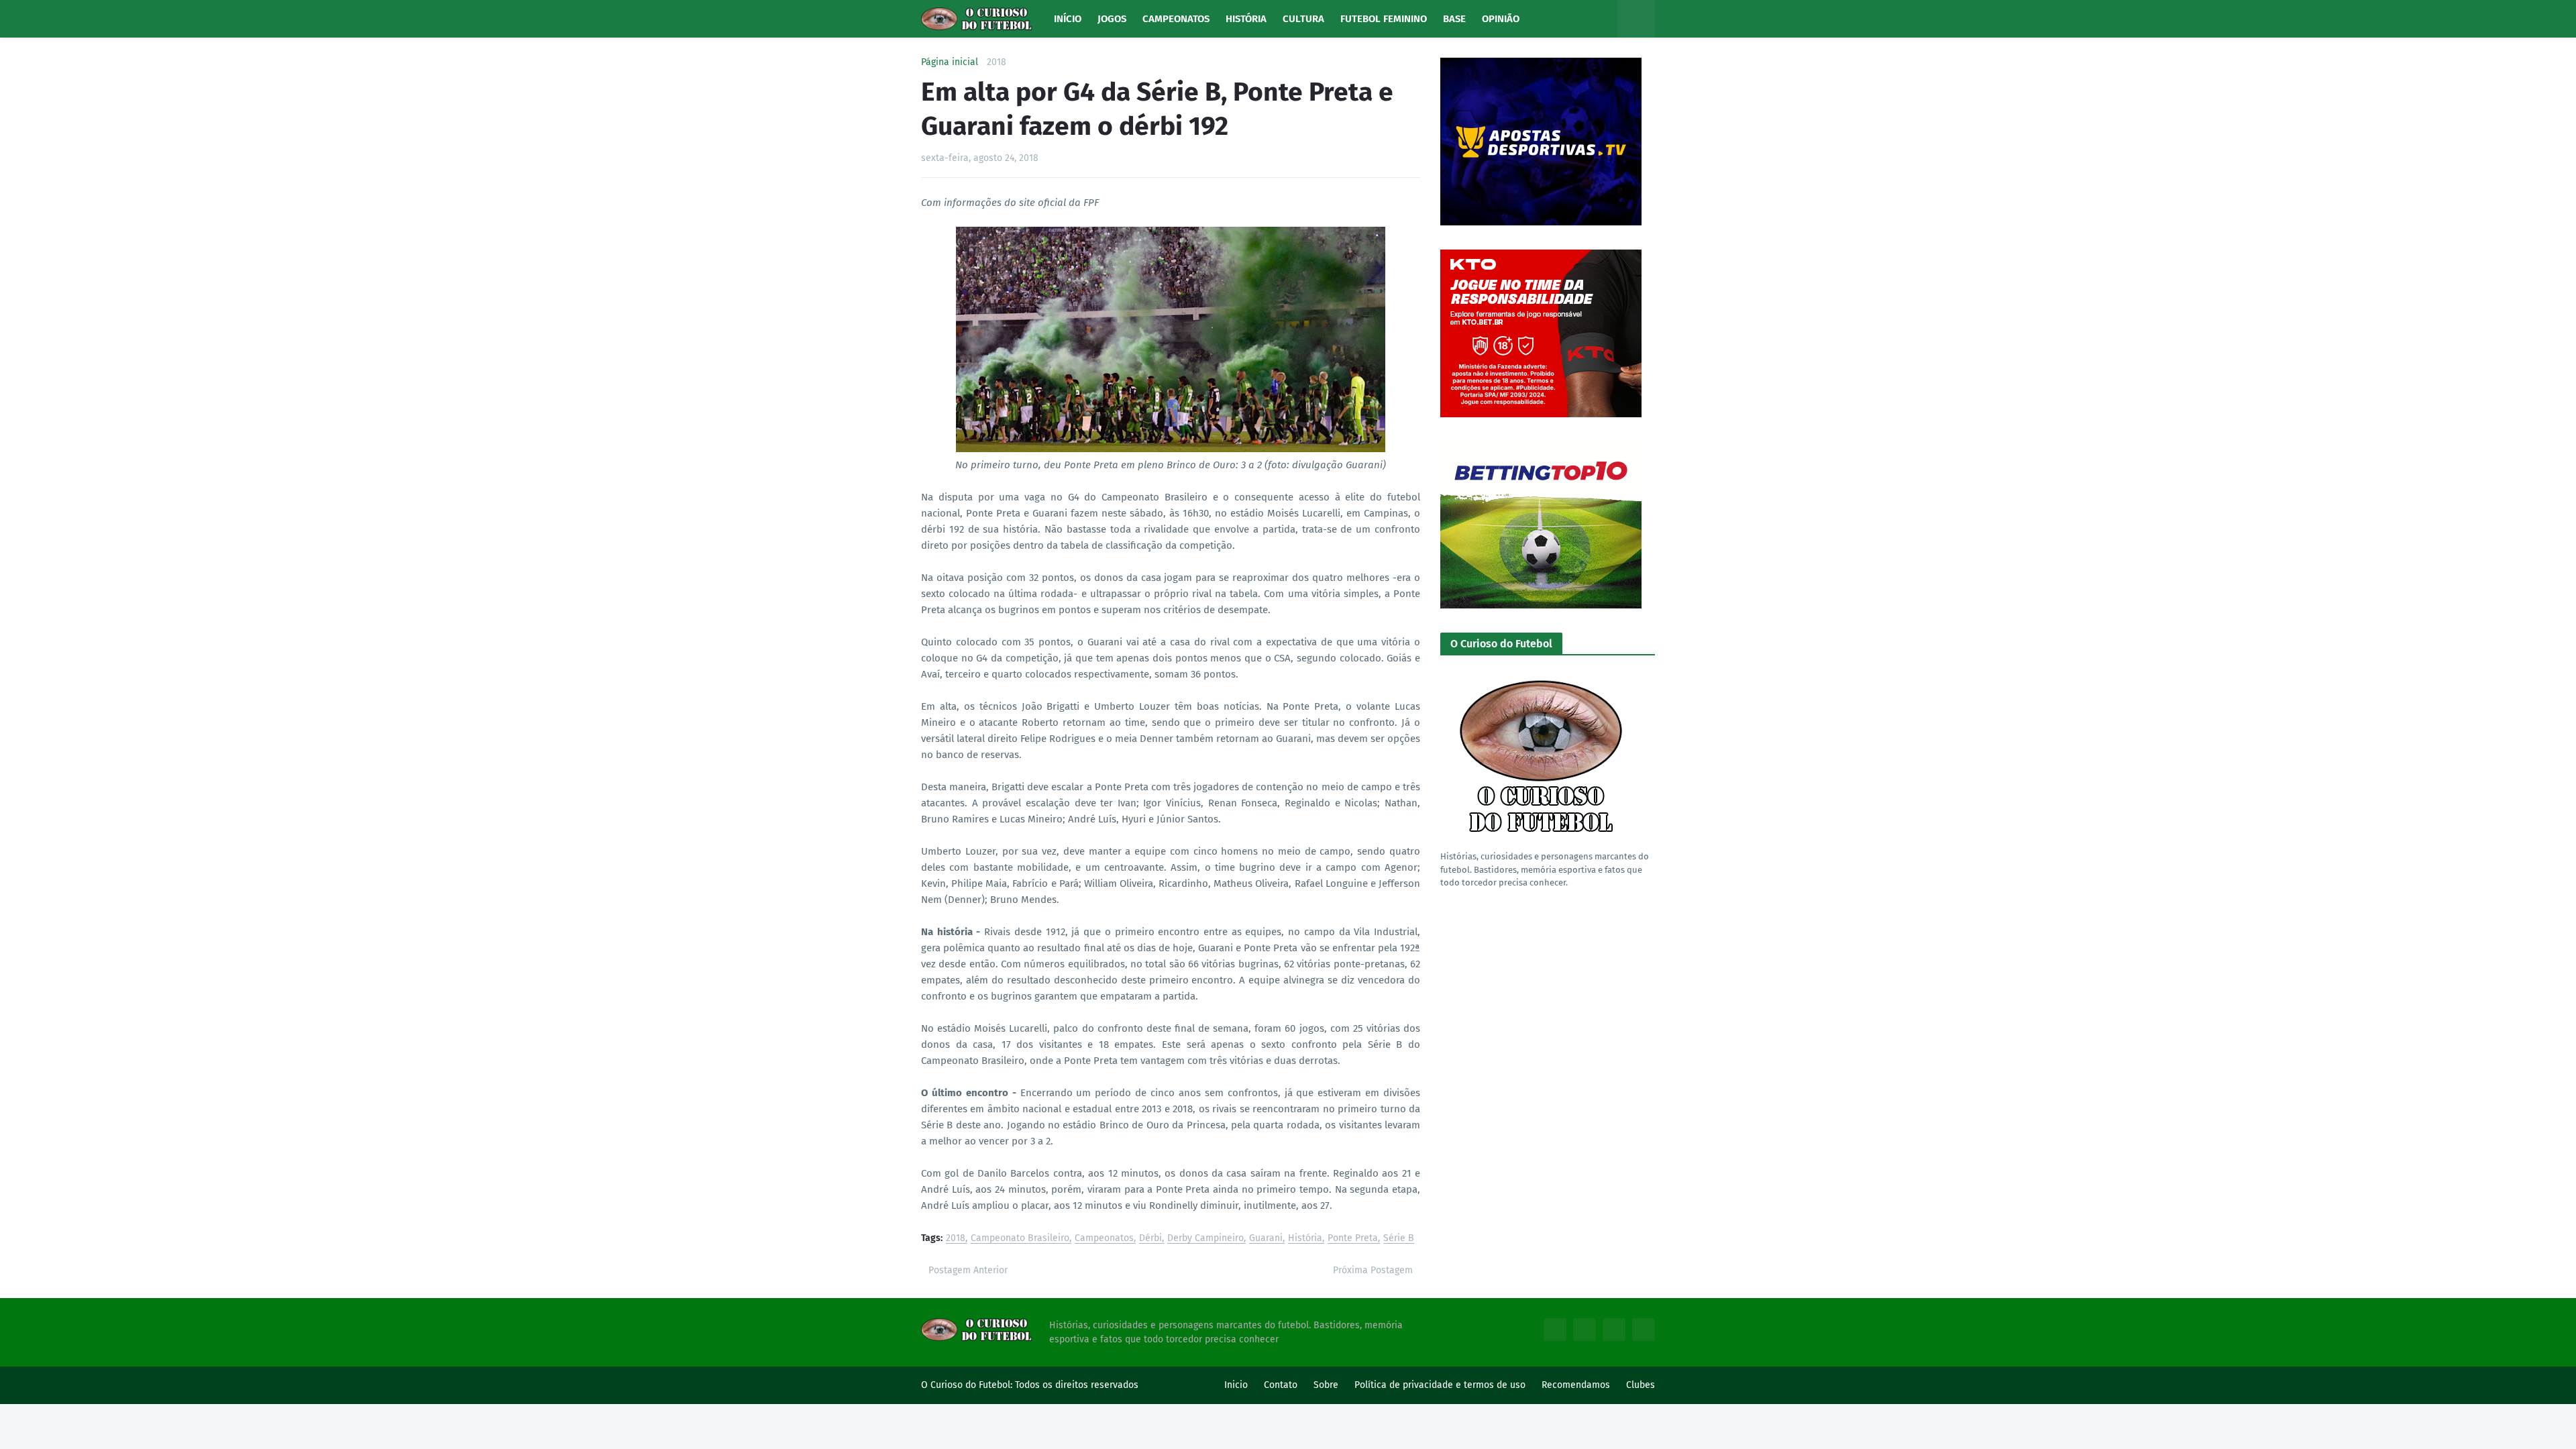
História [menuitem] (1246, 19)
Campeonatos (1104, 1239)
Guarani (1266, 1239)
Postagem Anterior (968, 1270)
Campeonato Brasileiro (1020, 1239)
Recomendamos (1576, 1385)
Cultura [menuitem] (1303, 19)
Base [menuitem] (1454, 19)
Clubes (1641, 1385)
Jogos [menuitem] (1112, 19)
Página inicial (950, 62)
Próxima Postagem (1373, 1270)
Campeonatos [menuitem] (1176, 19)
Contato (1281, 1385)
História (1305, 1239)
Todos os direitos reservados (1077, 1385)
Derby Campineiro (1205, 1239)
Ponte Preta (1353, 1239)
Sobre (1326, 1385)
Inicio (1236, 1385)
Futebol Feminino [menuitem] (1384, 19)
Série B (1399, 1239)
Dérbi (1150, 1239)
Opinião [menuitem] (1501, 19)
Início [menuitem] (1068, 19)
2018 (997, 62)
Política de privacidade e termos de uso (1440, 1385)
